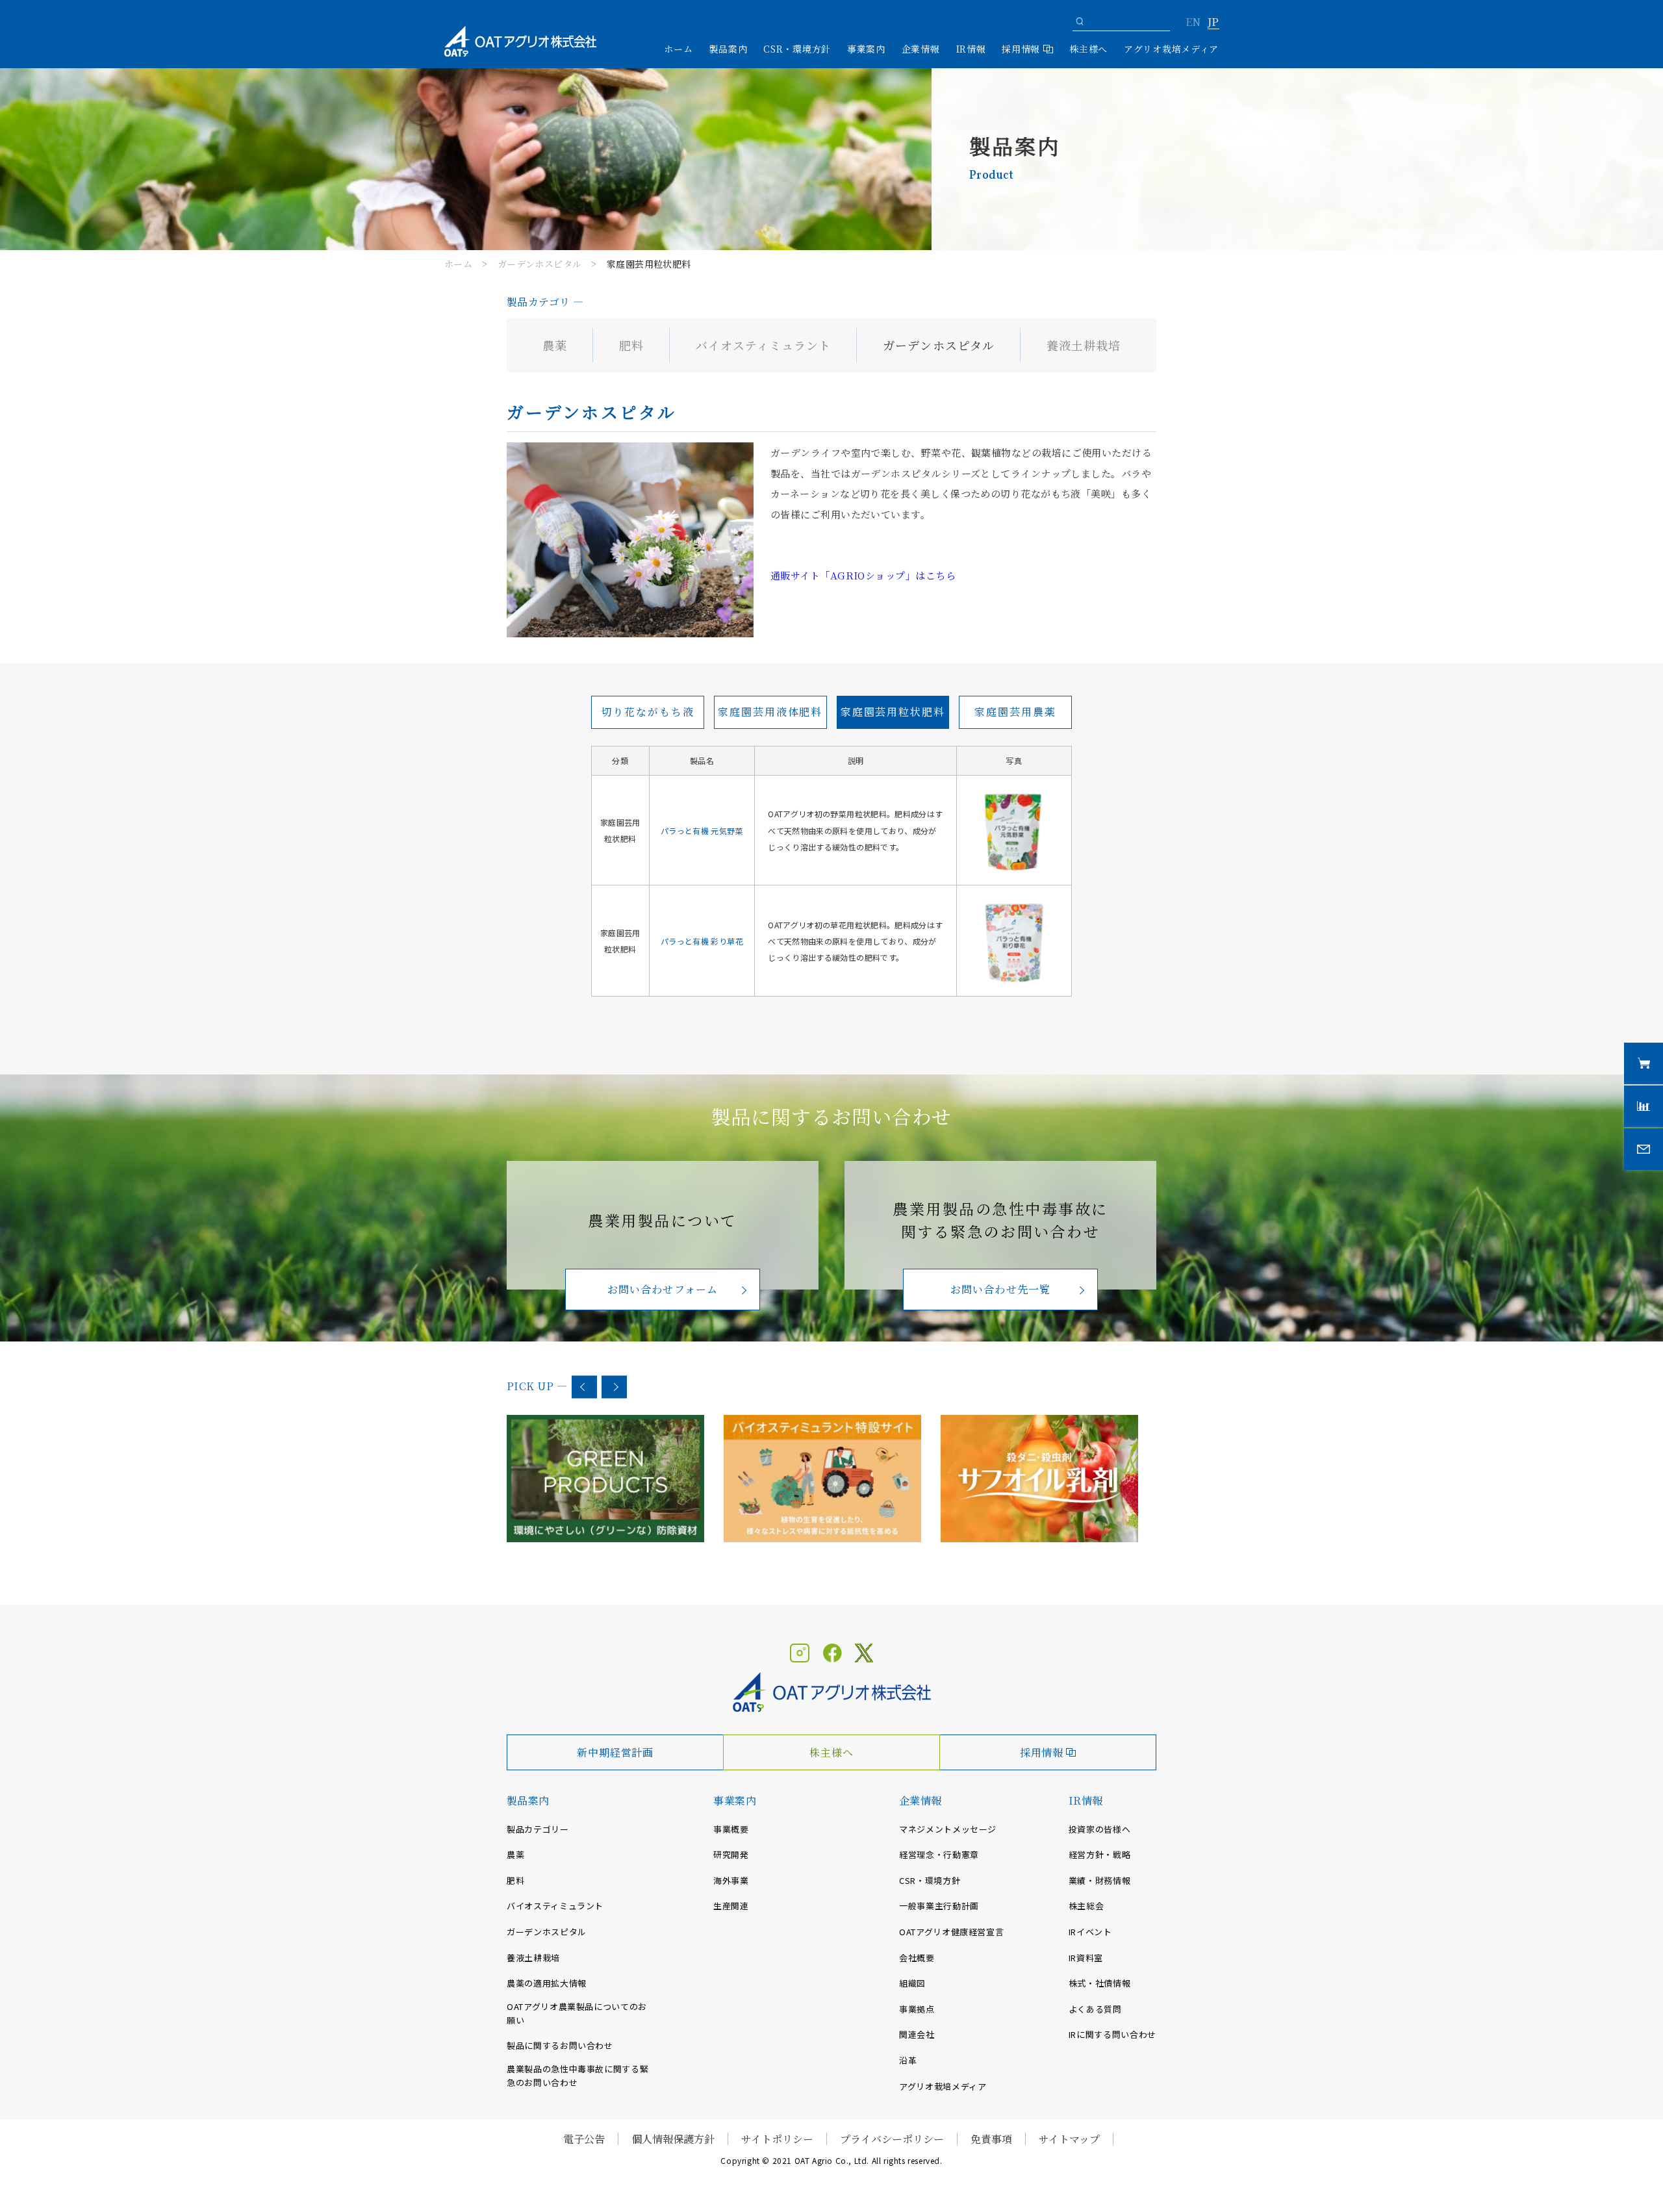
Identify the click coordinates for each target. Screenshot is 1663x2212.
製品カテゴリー (538, 1829)
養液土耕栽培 (1084, 345)
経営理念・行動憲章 (939, 1854)
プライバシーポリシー (892, 2139)
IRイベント (1090, 1932)
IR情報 (1086, 1800)
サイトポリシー (777, 2139)
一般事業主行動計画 (939, 1906)
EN (1193, 23)
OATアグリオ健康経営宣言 (951, 1932)
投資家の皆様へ (1100, 1829)
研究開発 (731, 1854)
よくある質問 (1095, 2009)
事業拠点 (917, 2009)
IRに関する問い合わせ (1112, 2034)
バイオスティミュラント (763, 345)
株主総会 (1086, 1906)
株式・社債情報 (1100, 1983)
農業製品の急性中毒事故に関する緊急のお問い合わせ (578, 2076)
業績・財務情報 (1100, 1880)
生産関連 (731, 1906)
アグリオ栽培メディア (1171, 49)
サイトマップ (1069, 2139)
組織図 (912, 1983)
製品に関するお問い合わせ (560, 2045)
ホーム (678, 49)
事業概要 (731, 1829)
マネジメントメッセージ (948, 1829)
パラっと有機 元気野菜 (702, 831)
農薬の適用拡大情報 (547, 1983)
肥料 (631, 345)
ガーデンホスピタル (540, 264)
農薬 (555, 345)
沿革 (908, 2060)
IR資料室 (1086, 1958)
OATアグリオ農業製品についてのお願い (577, 2013)
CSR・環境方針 (797, 49)
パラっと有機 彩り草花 (702, 941)
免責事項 (991, 2139)
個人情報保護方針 (673, 2139)
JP (1213, 23)
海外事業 (731, 1880)
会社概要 (917, 1958)
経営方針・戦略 (1100, 1854)
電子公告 (584, 2139)
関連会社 (917, 2034)
